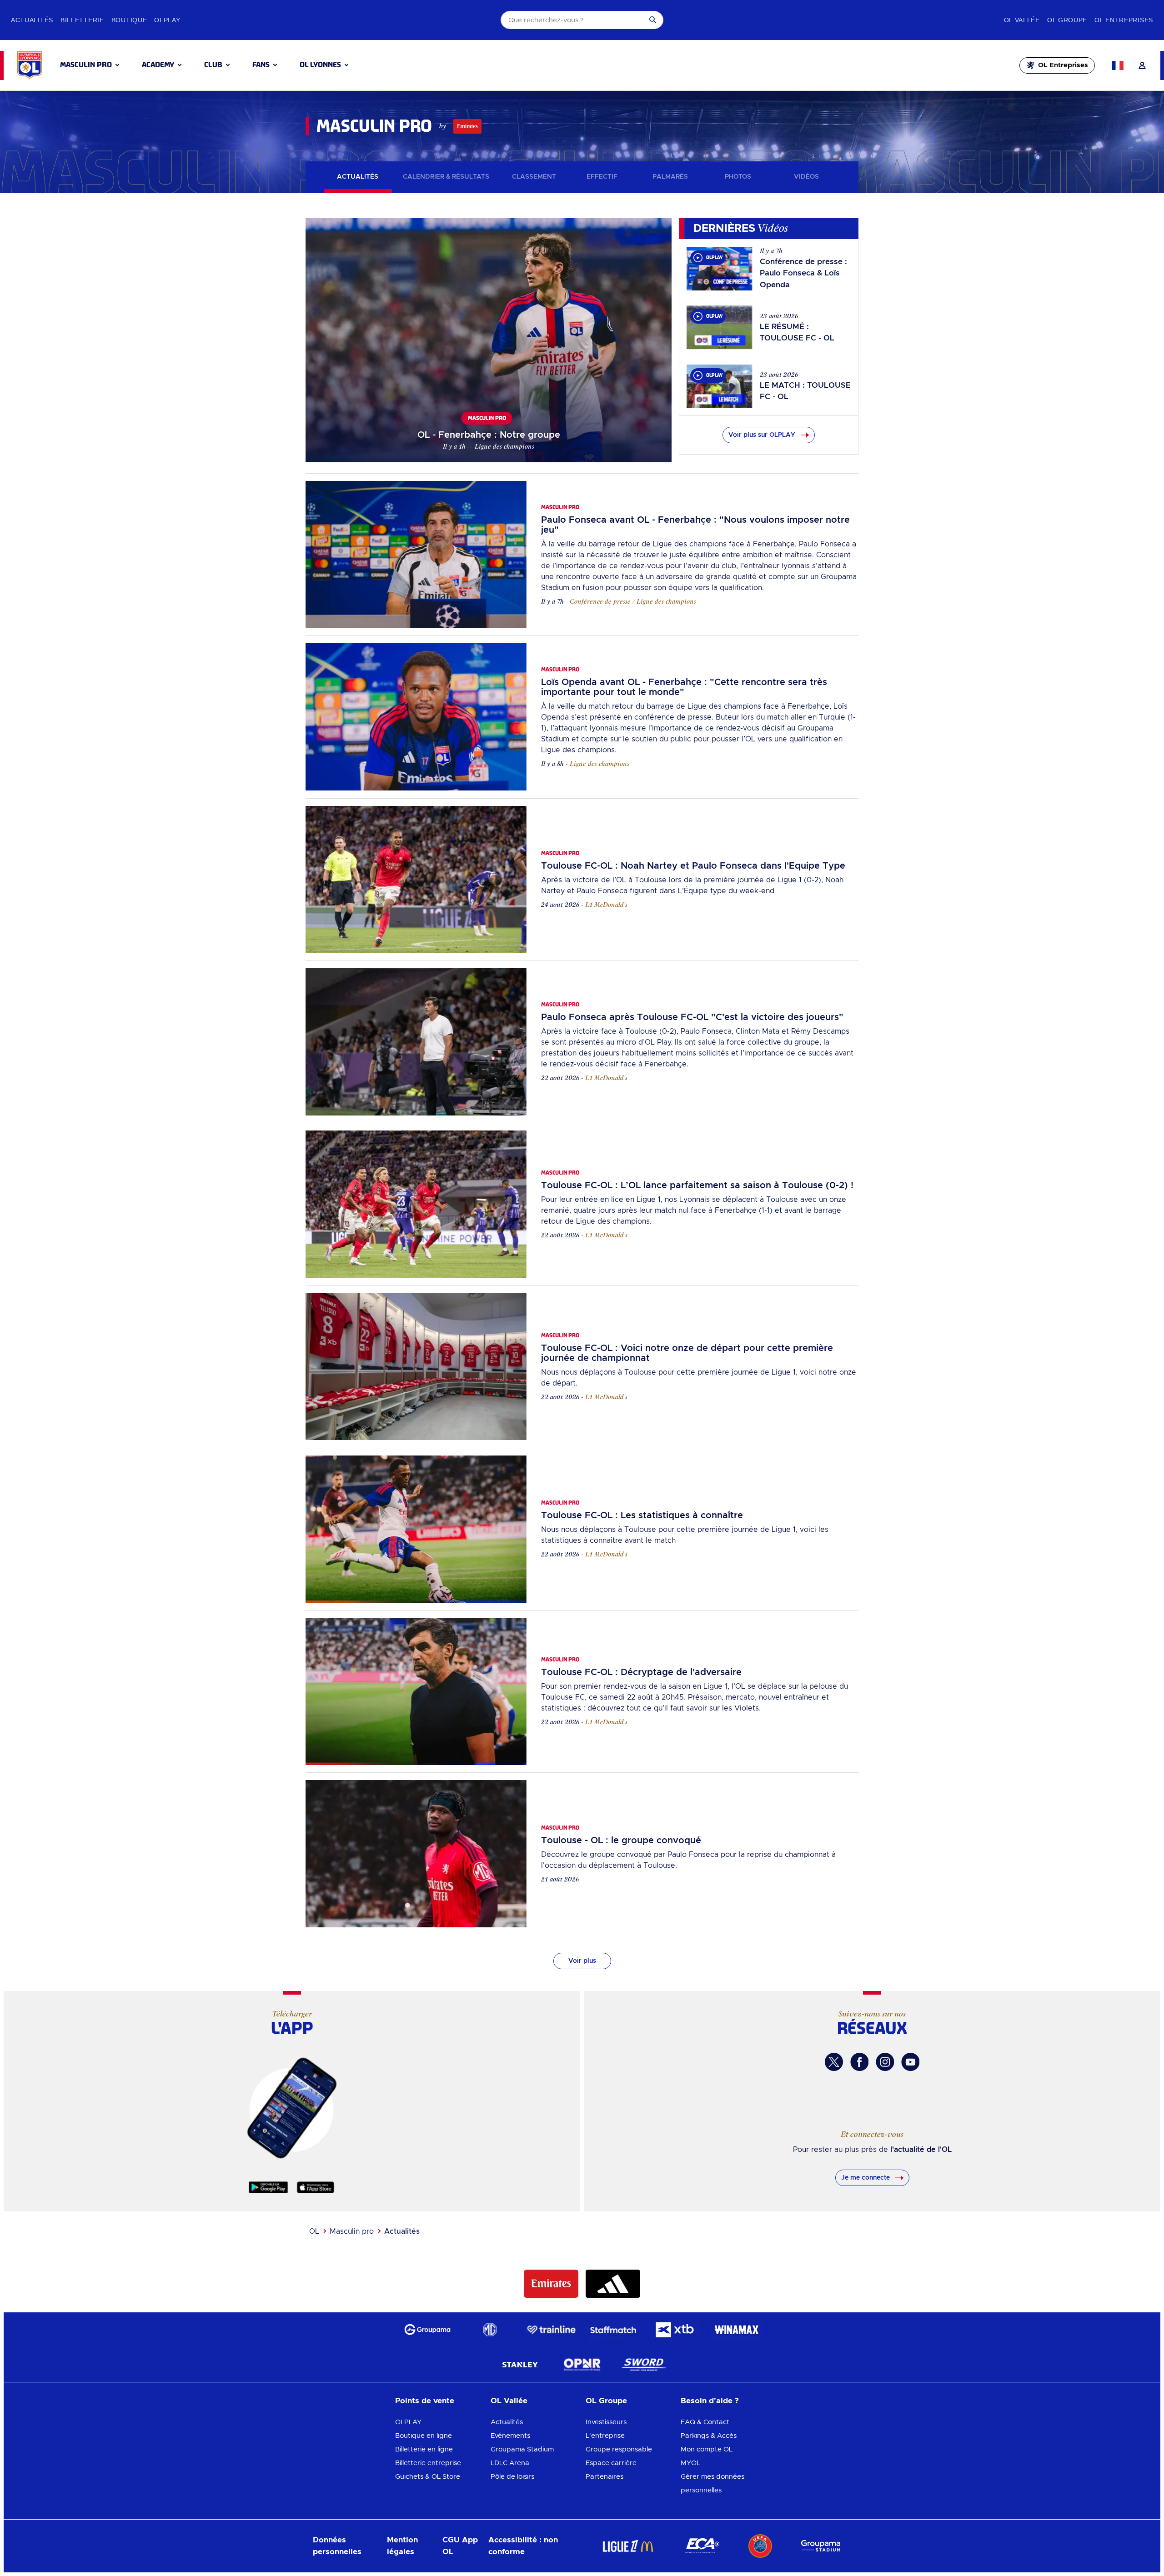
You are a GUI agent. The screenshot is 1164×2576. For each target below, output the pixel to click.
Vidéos (806, 177)
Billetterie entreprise (428, 2463)
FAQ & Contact (705, 2422)
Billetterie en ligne (424, 2449)
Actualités (358, 177)
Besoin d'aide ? (710, 2401)
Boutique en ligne (424, 2436)
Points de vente (425, 2401)
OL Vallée (509, 2401)
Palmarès (670, 177)
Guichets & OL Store (428, 2477)
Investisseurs (606, 2422)
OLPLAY (408, 2422)
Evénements (510, 2436)
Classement (534, 177)
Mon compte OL (707, 2449)
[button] (90, 65)
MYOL (690, 2463)
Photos (738, 177)
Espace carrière (611, 2463)
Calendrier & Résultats (446, 177)
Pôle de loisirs (512, 2477)
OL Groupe (606, 2401)
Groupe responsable (619, 2449)
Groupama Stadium (522, 2449)
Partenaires (605, 2477)
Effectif (602, 177)
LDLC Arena (510, 2463)
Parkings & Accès (709, 2436)
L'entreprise (605, 2436)
